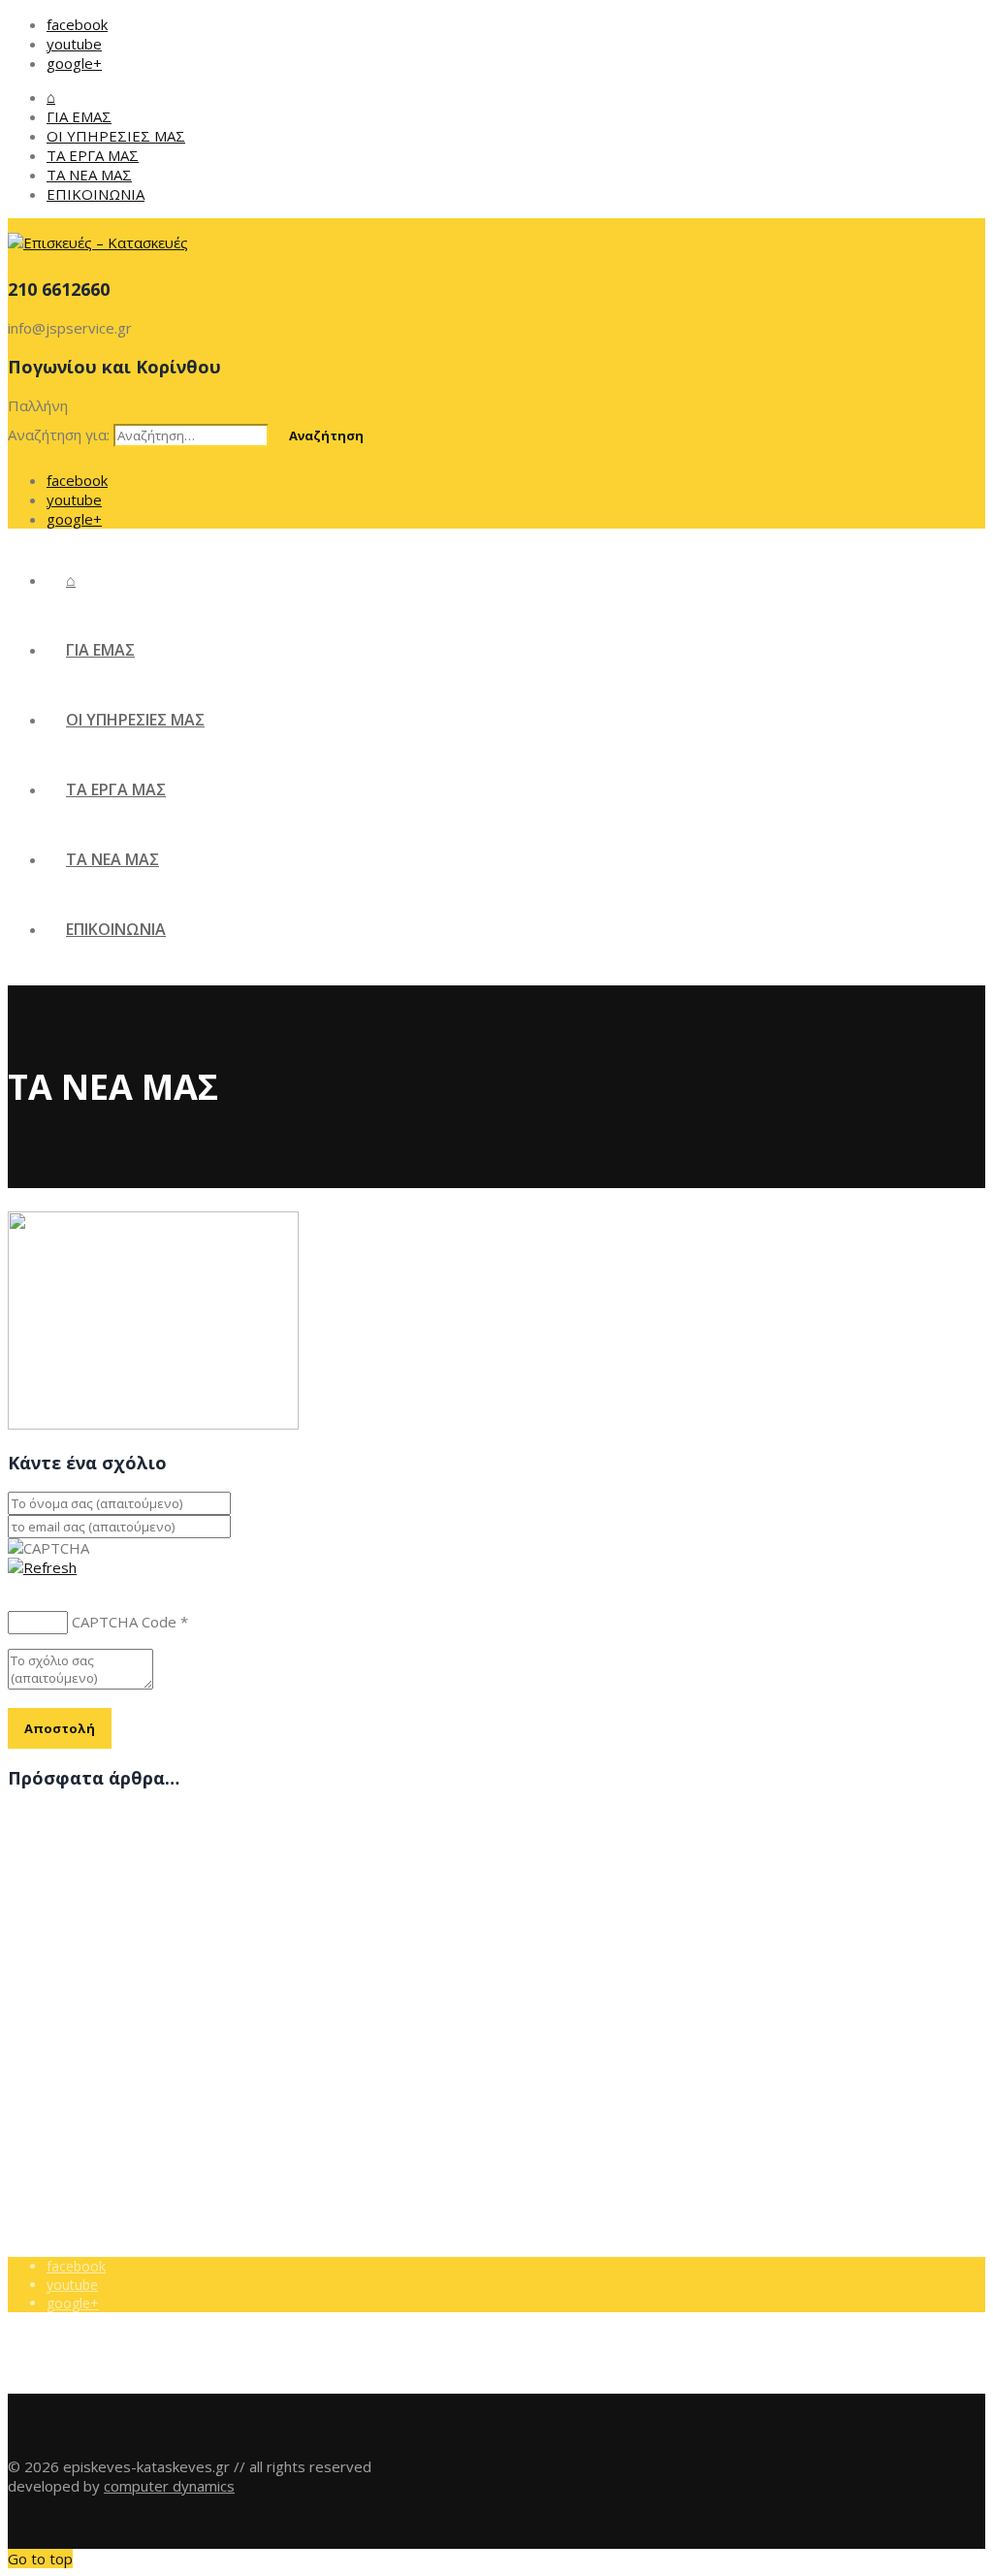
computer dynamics (169, 2486)
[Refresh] (42, 1567)
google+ (74, 63)
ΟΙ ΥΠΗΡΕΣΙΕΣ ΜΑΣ (116, 136)
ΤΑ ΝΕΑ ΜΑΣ (89, 175)
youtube (74, 44)
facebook (77, 24)
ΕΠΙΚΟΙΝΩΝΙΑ (96, 194)
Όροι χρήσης (87, 2025)
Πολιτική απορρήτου (112, 2043)
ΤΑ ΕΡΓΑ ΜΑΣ (93, 155)
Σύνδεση (75, 2061)
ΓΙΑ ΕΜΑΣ (79, 116)
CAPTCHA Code (124, 1622)
